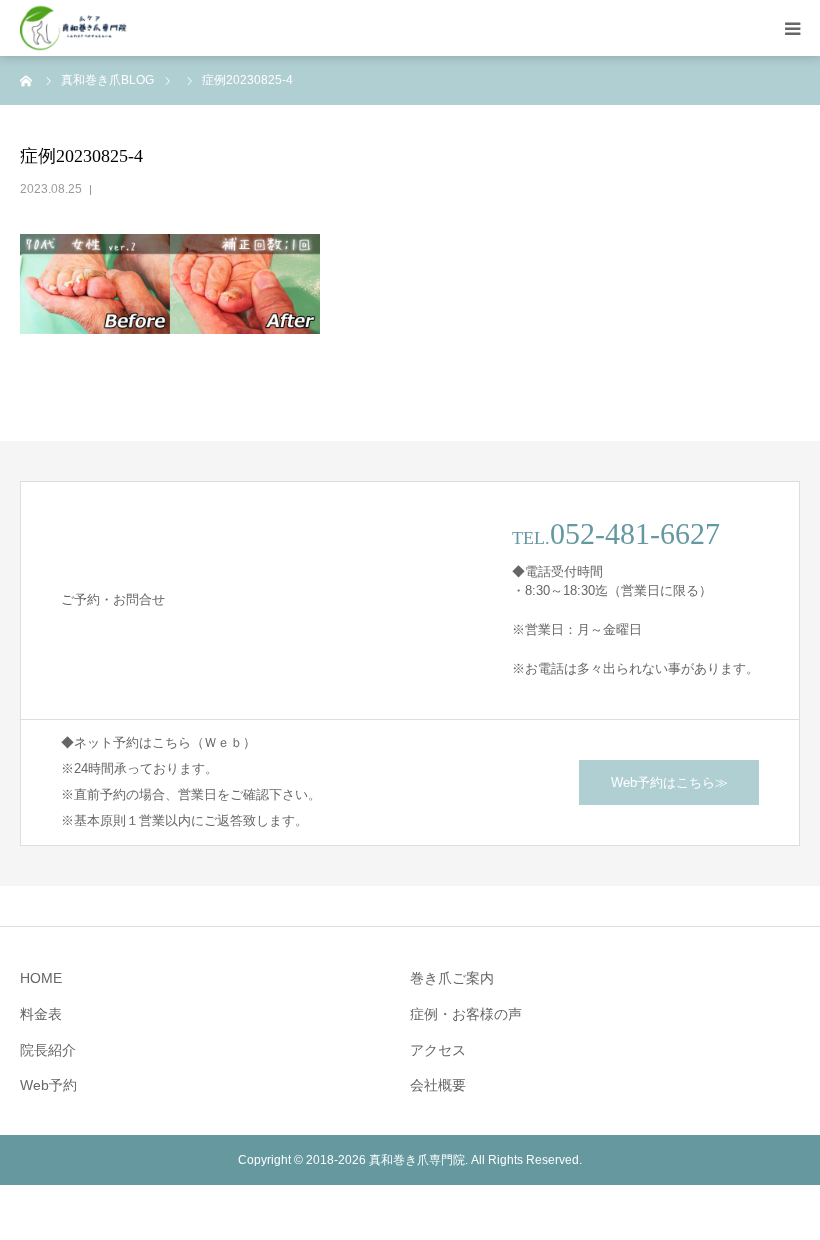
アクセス (438, 1050)
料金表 (41, 1014)
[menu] (792, 28)
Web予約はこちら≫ (669, 782)
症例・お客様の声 (466, 1014)
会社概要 (438, 1085)
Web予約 (48, 1085)
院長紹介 (48, 1050)
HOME (41, 978)
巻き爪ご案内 (452, 978)
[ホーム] (27, 80)
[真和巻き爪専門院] (74, 28)
